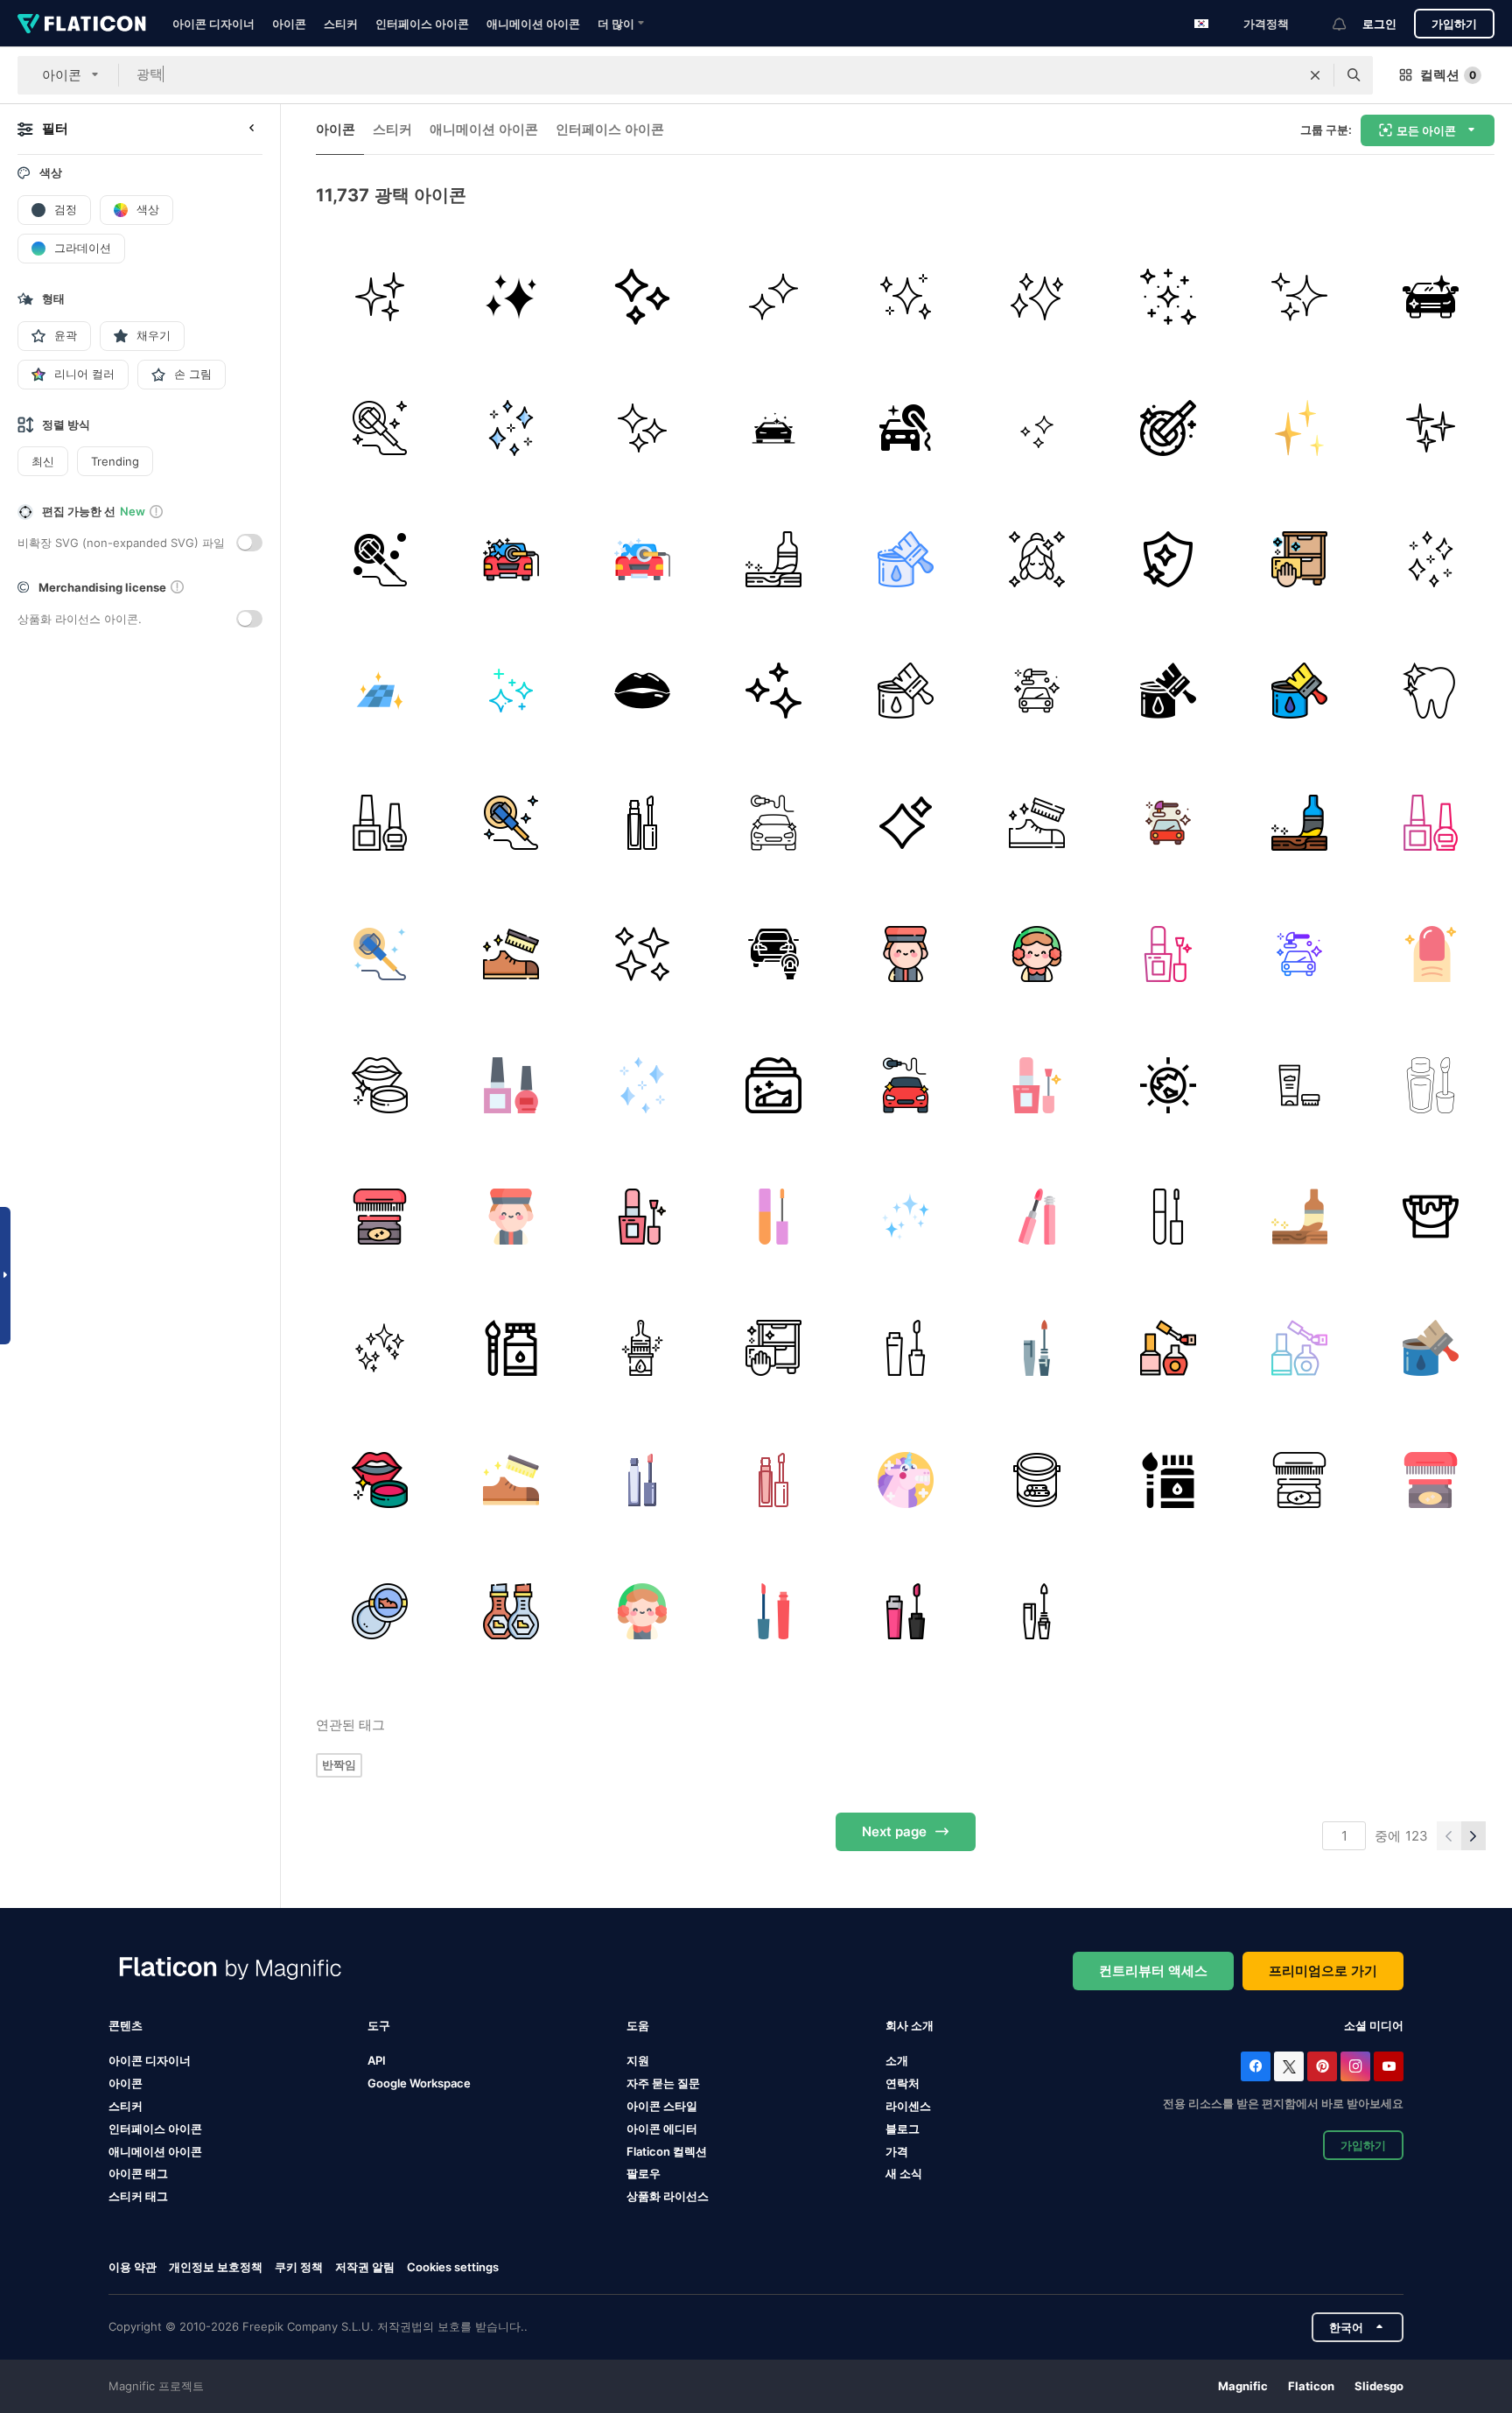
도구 (379, 2025)
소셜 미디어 (1374, 2025)
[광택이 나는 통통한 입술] (642, 691)
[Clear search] (1315, 75)
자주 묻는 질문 (663, 2083)
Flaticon (1311, 2386)
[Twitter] (1289, 2066)
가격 (897, 2151)
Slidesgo (1379, 2386)
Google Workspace (419, 2083)
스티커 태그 (138, 2196)
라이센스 (908, 2106)
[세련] (905, 428)
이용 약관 (133, 2267)
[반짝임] (1300, 428)
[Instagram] (1355, 2066)
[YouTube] (1389, 2066)
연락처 (903, 2083)
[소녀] (1036, 559)
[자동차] (1431, 296)
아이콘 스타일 (662, 2106)
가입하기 (1454, 24)
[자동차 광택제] (511, 559)
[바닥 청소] (379, 691)
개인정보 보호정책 (216, 2267)
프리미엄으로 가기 (1323, 1971)
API (377, 2060)
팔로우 (644, 2173)
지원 (638, 2060)
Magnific (1243, 2386)
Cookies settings (453, 2267)
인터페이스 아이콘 (422, 24)
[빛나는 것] (511, 296)
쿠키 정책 (299, 2267)
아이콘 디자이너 (213, 24)
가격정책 (1266, 24)
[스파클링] (905, 296)
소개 (897, 2060)
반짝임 (339, 1764)
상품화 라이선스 (668, 2196)
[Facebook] (1256, 2066)
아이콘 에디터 (662, 2129)
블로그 (903, 2129)
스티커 (341, 24)
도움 (638, 2025)
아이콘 (289, 24)
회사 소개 (910, 2025)
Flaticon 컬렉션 (667, 2151)
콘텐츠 (126, 2025)
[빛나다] (642, 296)
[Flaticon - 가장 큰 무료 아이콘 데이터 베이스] (82, 24)
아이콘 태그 (138, 2173)
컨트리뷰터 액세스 (1153, 1971)
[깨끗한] (1168, 559)
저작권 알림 (365, 2267)
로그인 (1379, 24)
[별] (1168, 296)
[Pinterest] (1322, 2066)
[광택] (379, 296)
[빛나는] (1300, 296)
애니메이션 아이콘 (533, 24)
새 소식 (904, 2173)
